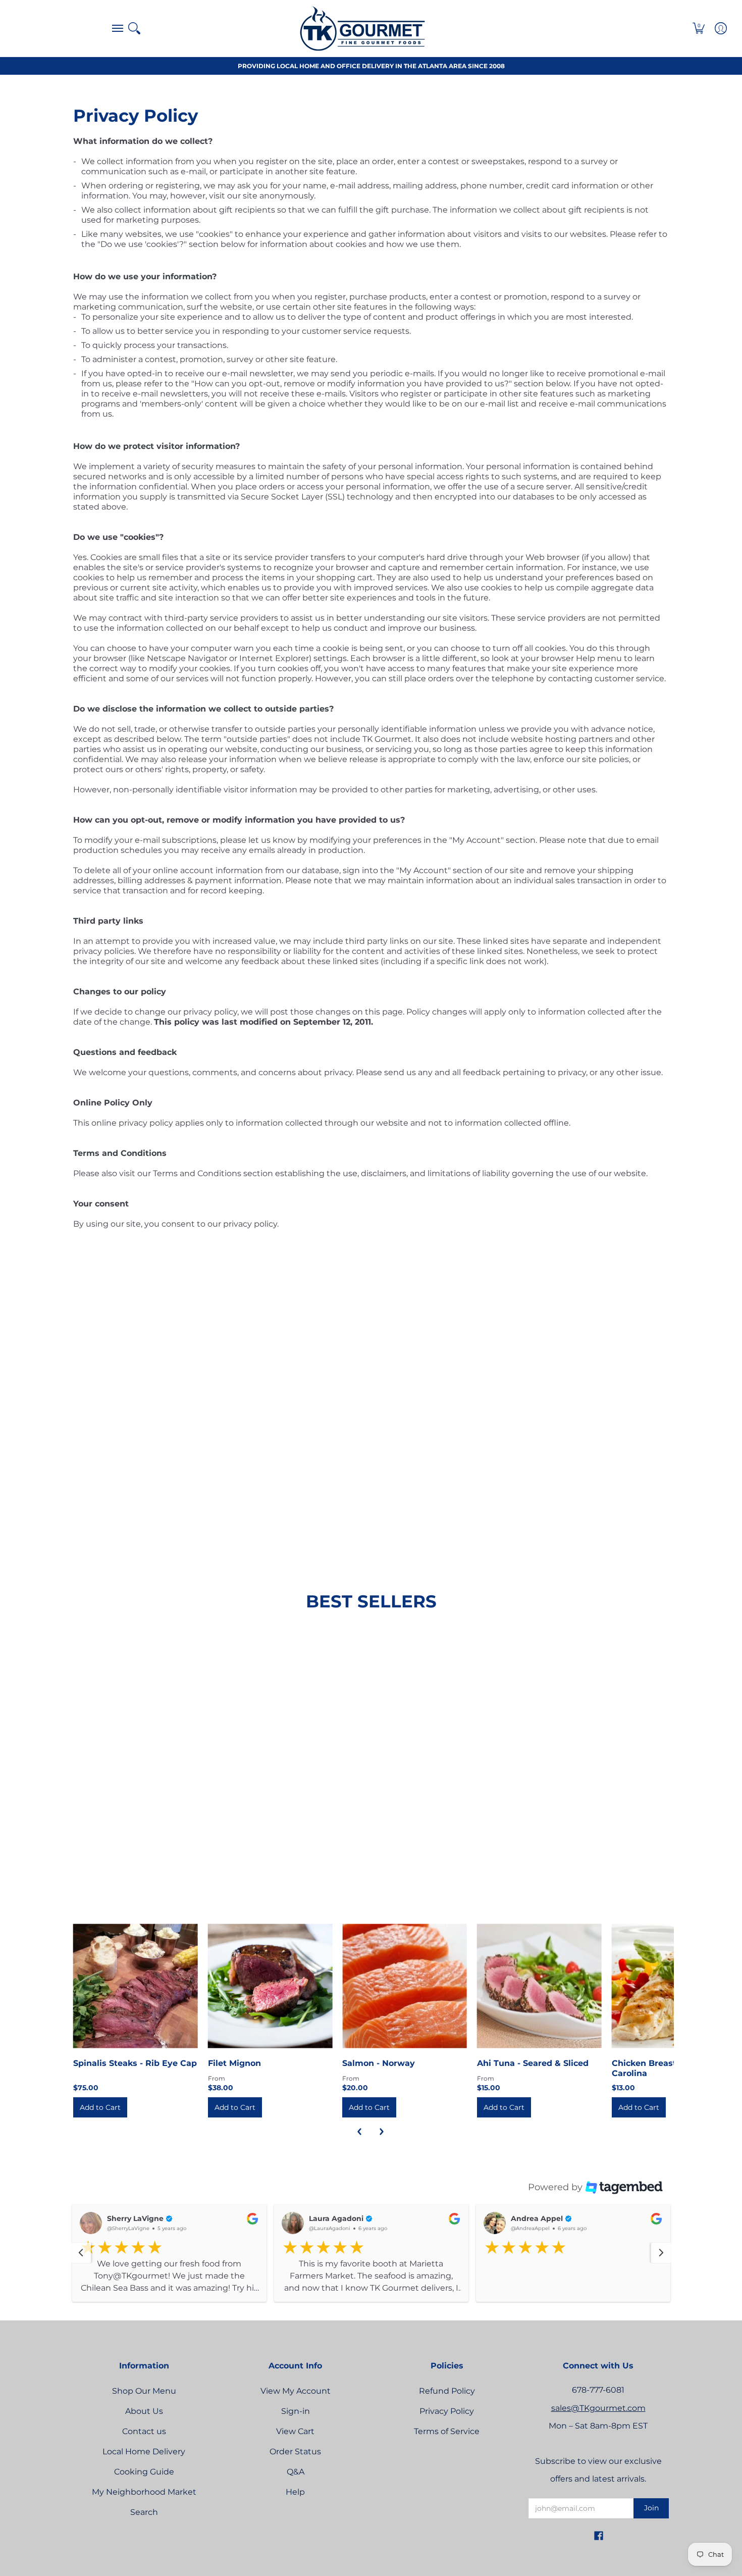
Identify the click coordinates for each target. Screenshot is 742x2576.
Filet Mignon (234, 2063)
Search (144, 2525)
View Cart (295, 2444)
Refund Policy (447, 2404)
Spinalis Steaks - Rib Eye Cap (135, 2063)
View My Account (296, 2404)
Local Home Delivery (144, 2464)
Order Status (295, 2464)
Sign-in (296, 2424)
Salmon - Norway (379, 2063)
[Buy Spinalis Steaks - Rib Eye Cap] (136, 1986)
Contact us (144, 2444)
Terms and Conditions (197, 1173)
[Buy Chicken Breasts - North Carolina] (674, 1986)
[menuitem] (115, 28)
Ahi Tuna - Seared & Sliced (533, 2063)
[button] (115, 28)
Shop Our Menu (144, 2404)
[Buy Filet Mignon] (270, 1986)
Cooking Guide (144, 2484)
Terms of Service (447, 2444)
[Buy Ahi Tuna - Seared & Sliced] (539, 1986)
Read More (102, 2302)
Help (295, 2505)
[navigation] (81, 2259)
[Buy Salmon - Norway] (405, 1986)
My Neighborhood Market (144, 2505)
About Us (144, 2424)
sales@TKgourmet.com (598, 2421)
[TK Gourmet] (362, 28)
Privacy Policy (447, 2424)
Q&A (296, 2484)
